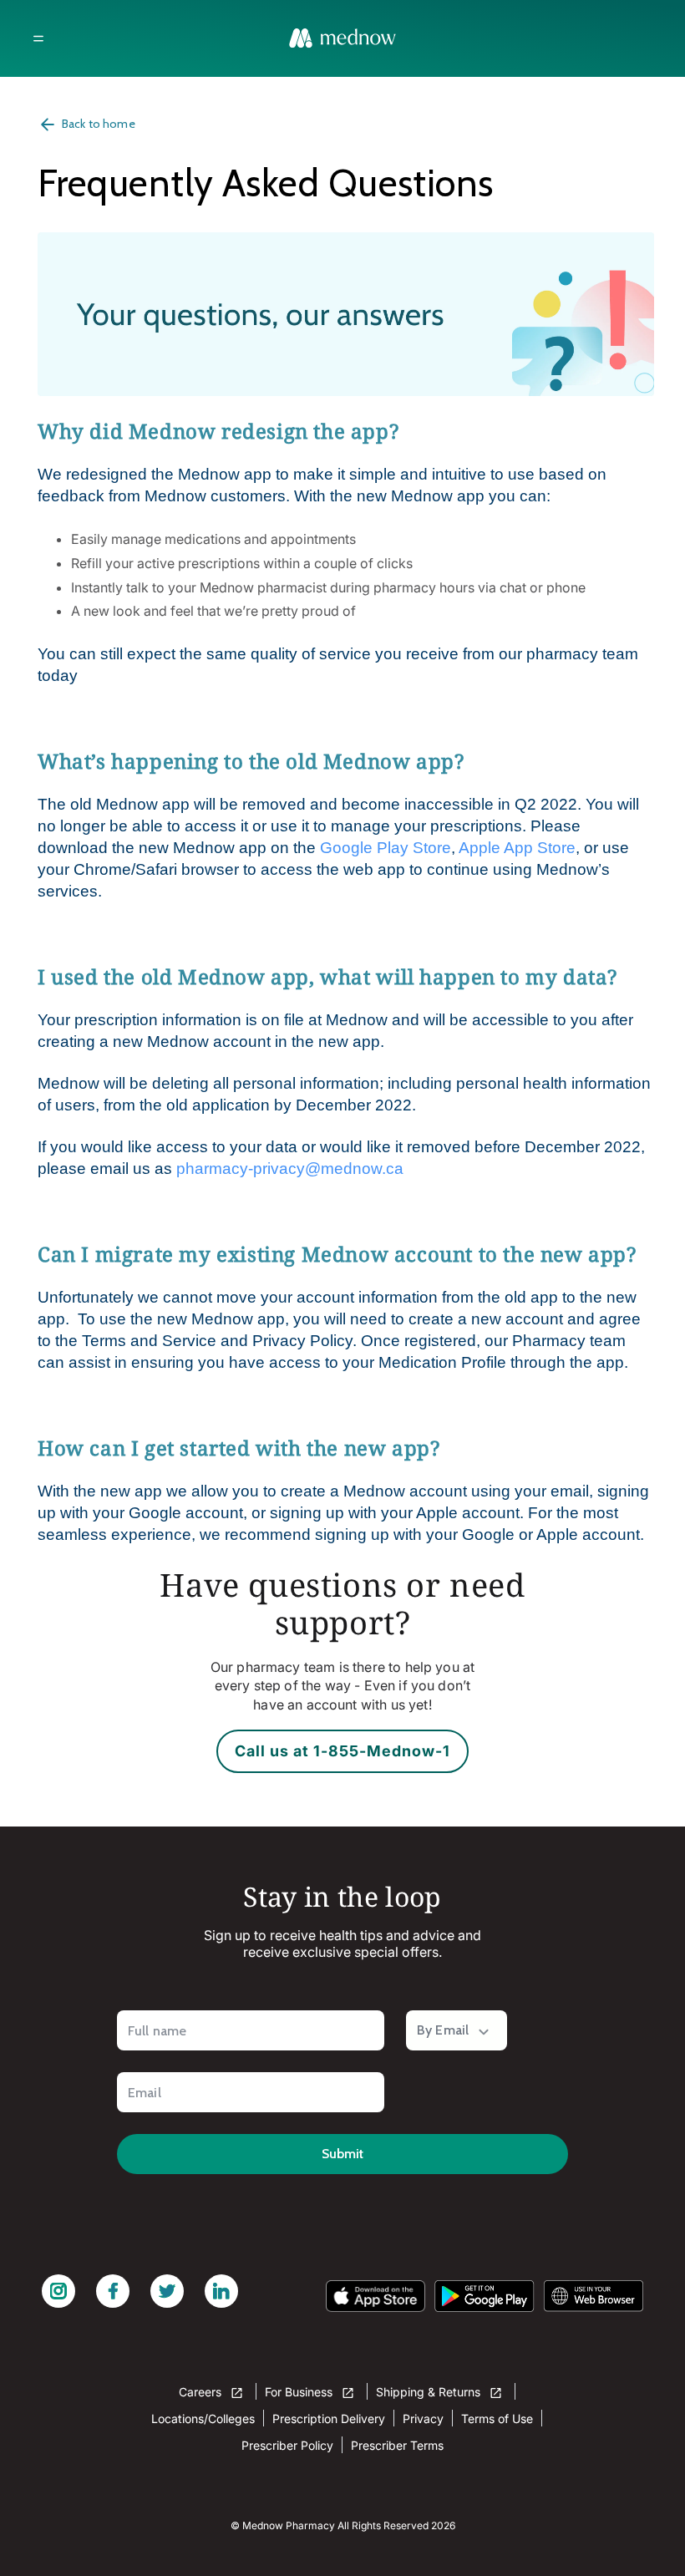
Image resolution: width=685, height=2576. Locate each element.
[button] (38, 38)
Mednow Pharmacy (289, 2525)
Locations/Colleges (203, 2418)
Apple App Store (517, 848)
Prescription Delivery (329, 2418)
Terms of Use (497, 2418)
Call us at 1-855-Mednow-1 (342, 1751)
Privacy (423, 2418)
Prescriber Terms (397, 2445)
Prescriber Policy (287, 2445)
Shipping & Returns (430, 2392)
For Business (300, 2392)
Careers (202, 2392)
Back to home (99, 124)
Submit (342, 2154)
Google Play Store (386, 848)
